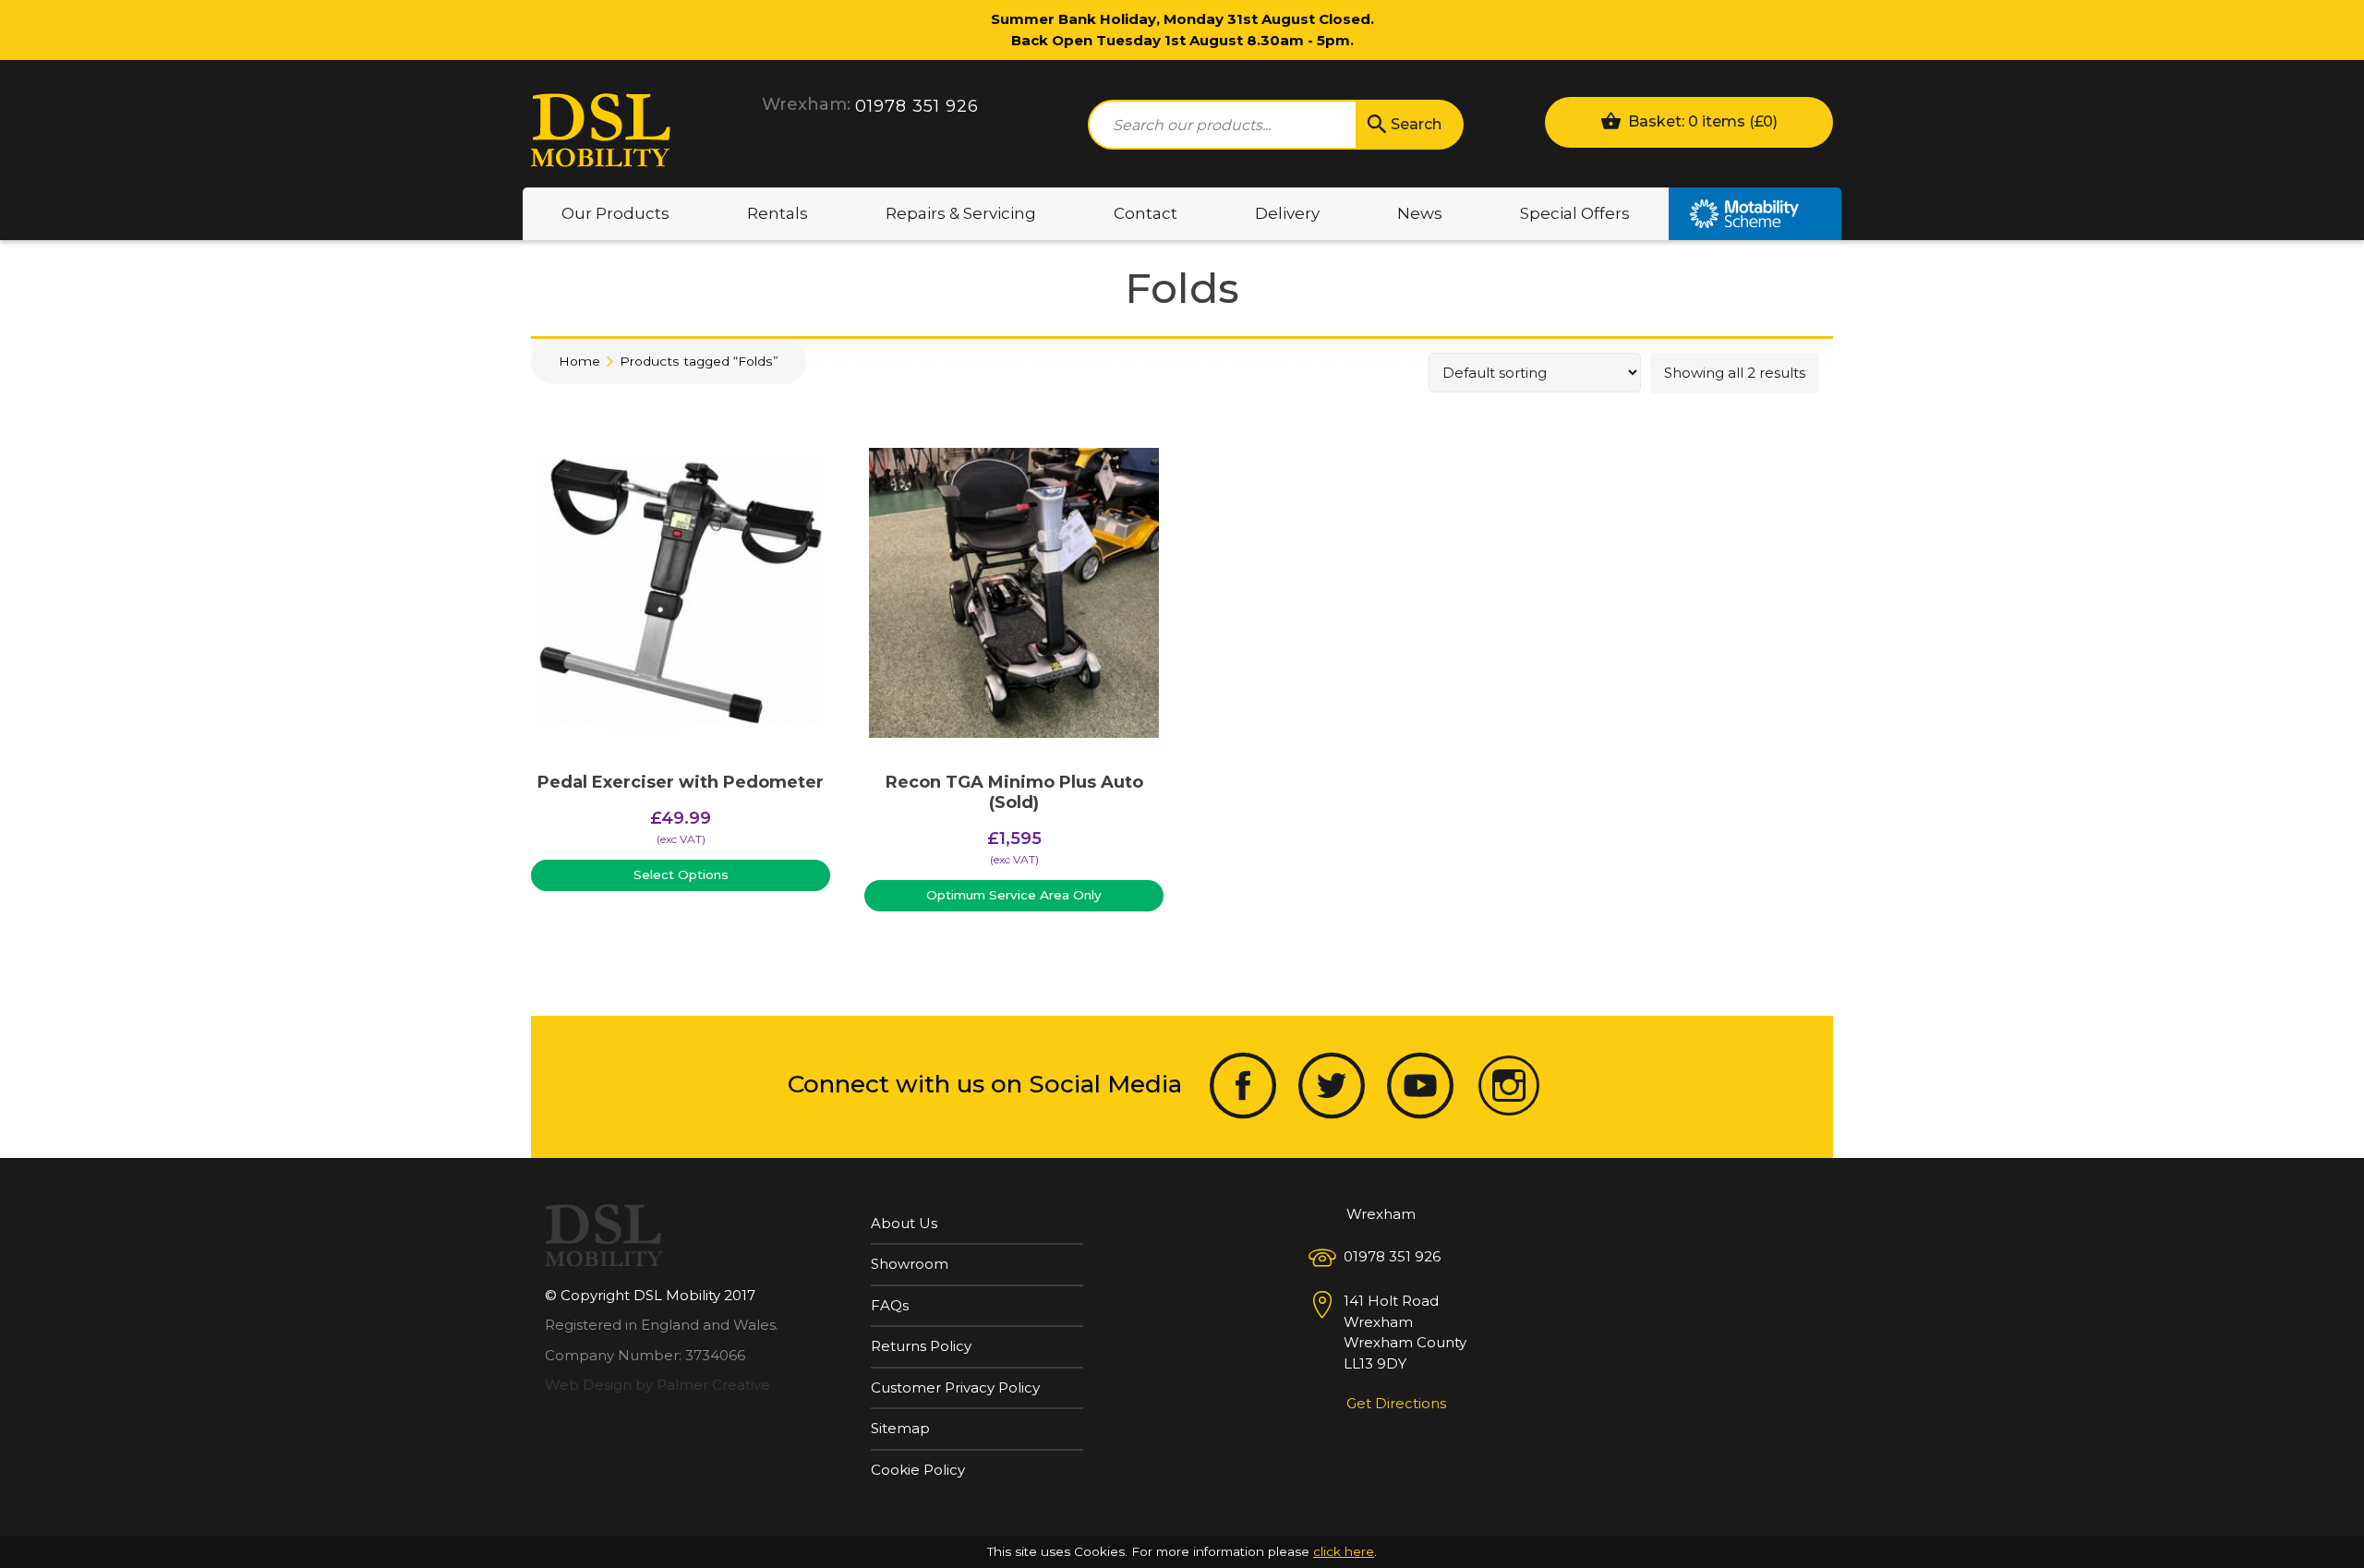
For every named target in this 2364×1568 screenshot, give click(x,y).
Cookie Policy (918, 1470)
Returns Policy (921, 1346)
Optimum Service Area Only (1014, 895)
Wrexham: (806, 104)
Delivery (1287, 213)
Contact (1146, 213)
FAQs (890, 1305)
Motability (1755, 214)
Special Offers (1575, 213)
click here (1344, 1551)
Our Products (615, 213)
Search (1416, 124)
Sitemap (900, 1428)
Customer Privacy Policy (955, 1387)
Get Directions (1396, 1403)
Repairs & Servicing (961, 213)
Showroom (910, 1264)
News (1420, 213)
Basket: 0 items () (1701, 121)
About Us (904, 1223)
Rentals (778, 213)
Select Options (681, 874)
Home (579, 361)
